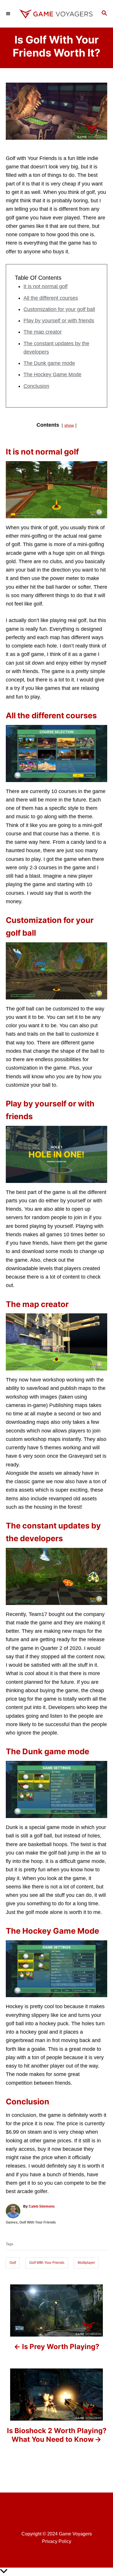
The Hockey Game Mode (52, 375)
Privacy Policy (57, 2541)
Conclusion (36, 386)
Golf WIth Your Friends (47, 2263)
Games (12, 2222)
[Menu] (9, 14)
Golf (13, 2263)
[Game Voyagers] (57, 14)
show (69, 425)
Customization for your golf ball (59, 309)
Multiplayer (86, 2263)
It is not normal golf (45, 286)
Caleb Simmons (42, 2206)
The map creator (43, 332)
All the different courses (51, 298)
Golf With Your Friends (38, 2222)
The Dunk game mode (49, 363)
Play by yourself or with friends (59, 321)
